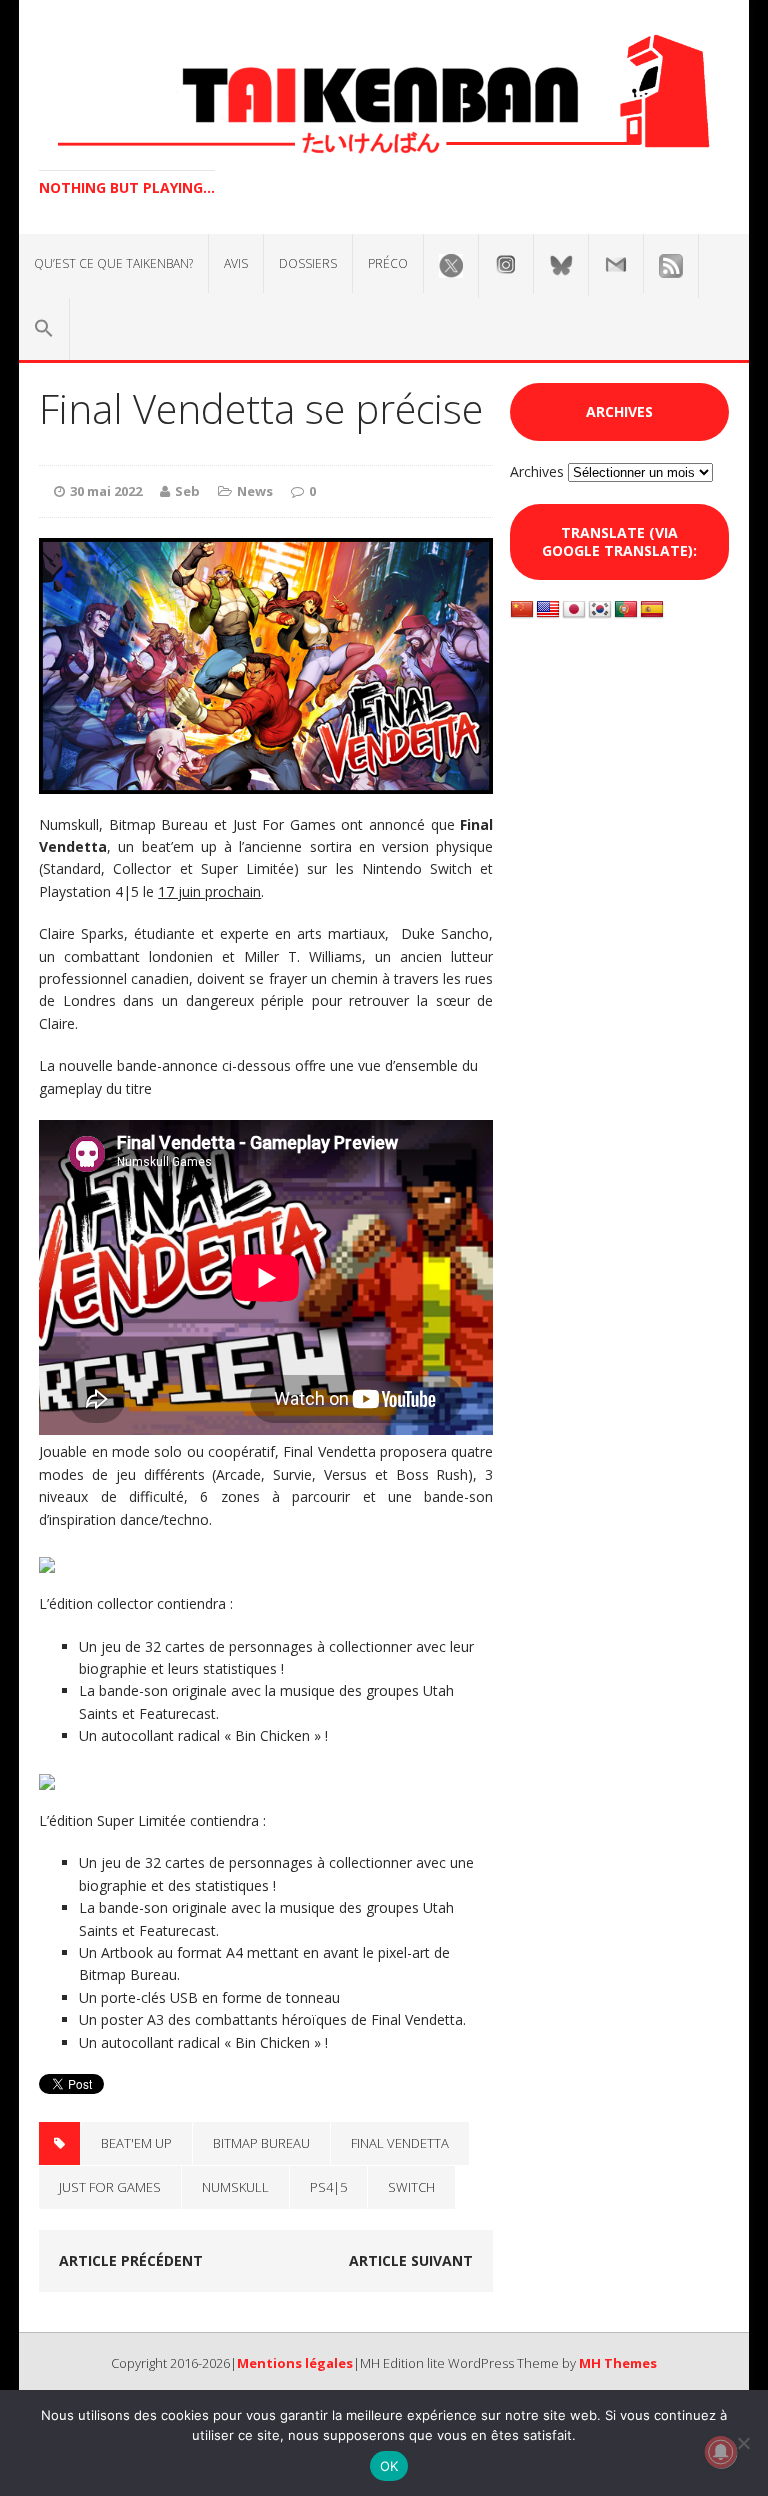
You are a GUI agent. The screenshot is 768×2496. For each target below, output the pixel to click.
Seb (187, 491)
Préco (388, 263)
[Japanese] (574, 610)
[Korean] (600, 610)
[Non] (743, 2443)
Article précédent (131, 2260)
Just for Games (110, 2187)
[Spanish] (652, 610)
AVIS (236, 263)
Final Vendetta (400, 2143)
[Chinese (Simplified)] (522, 610)
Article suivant (411, 2260)
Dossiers (308, 263)
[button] (44, 329)
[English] (548, 610)
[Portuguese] (626, 610)
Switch (411, 2187)
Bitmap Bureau (261, 2143)
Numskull (235, 2187)
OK (389, 2466)
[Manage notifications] (721, 2452)
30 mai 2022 (106, 491)
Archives (537, 471)
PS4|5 (328, 2187)
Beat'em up (136, 2143)
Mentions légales (295, 2363)
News (255, 491)
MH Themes (618, 2363)
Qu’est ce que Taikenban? (113, 263)
